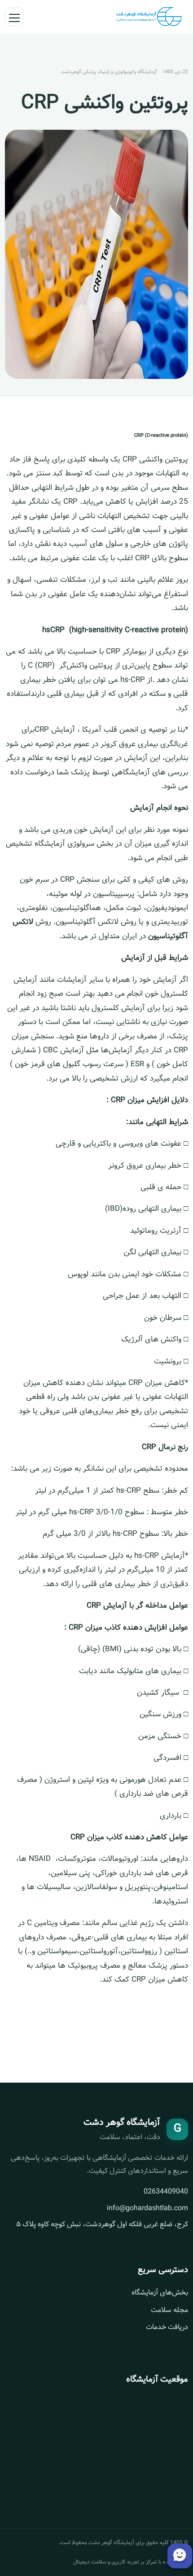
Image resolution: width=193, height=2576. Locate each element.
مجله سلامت (169, 2310)
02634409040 (166, 2191)
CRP (70, 502)
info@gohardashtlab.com (147, 2208)
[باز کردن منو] (14, 17)
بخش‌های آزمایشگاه (160, 2292)
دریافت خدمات (167, 2327)
